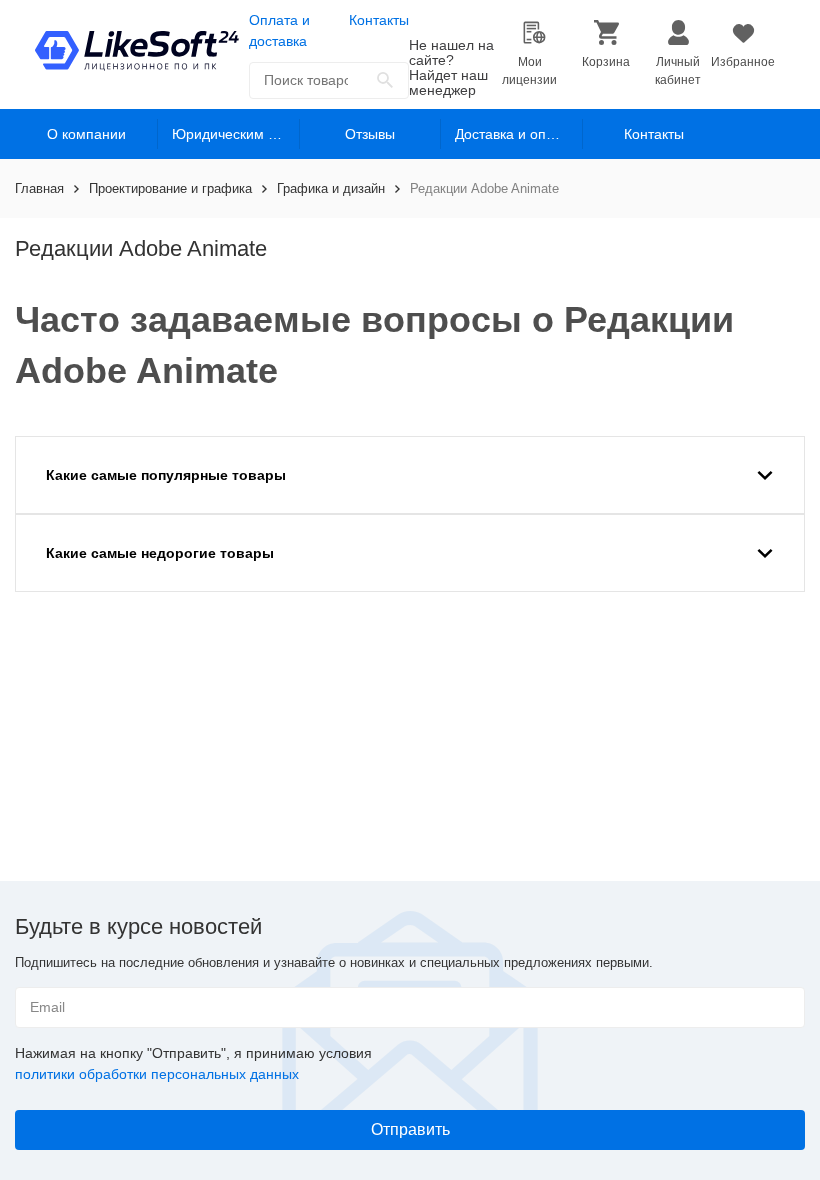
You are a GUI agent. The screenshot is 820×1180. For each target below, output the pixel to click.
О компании (86, 134)
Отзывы (370, 134)
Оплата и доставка (279, 30)
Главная (39, 188)
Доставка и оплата (515, 134)
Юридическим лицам (236, 134)
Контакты (379, 20)
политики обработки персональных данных (157, 1074)
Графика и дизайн (331, 188)
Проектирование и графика (170, 188)
